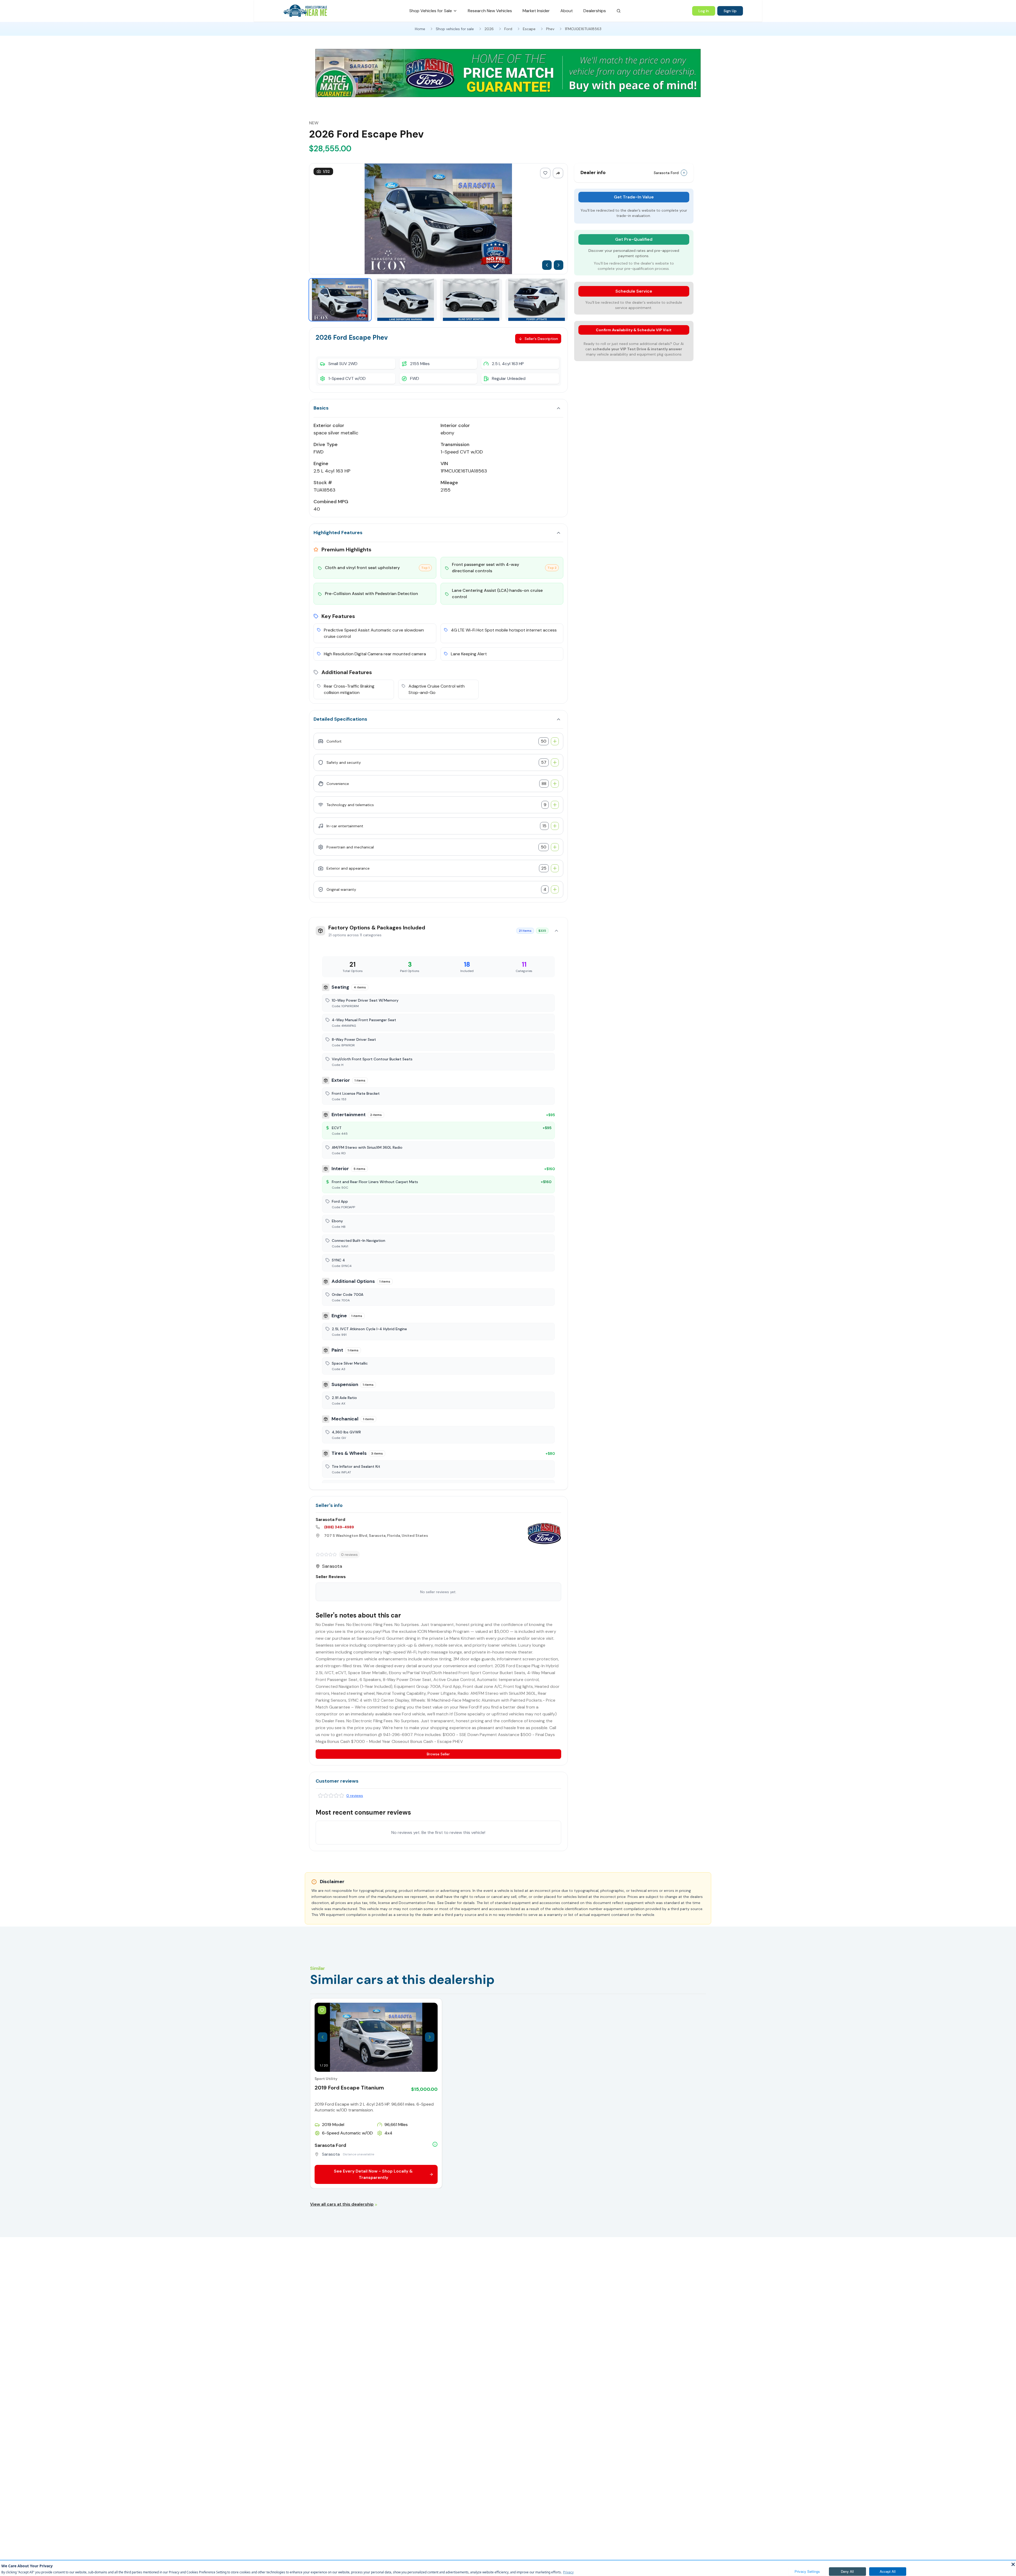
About (567, 11)
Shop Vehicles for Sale (431, 11)
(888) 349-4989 (339, 1527)
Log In (704, 11)
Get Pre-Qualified (634, 239)
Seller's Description (541, 339)
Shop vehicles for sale (455, 29)
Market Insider (536, 11)
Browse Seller (438, 1754)
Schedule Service (634, 291)
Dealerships (595, 11)
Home (420, 29)
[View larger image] (438, 219)
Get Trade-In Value (634, 197)
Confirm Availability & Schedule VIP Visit (634, 330)
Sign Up (730, 11)
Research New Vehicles (490, 11)
